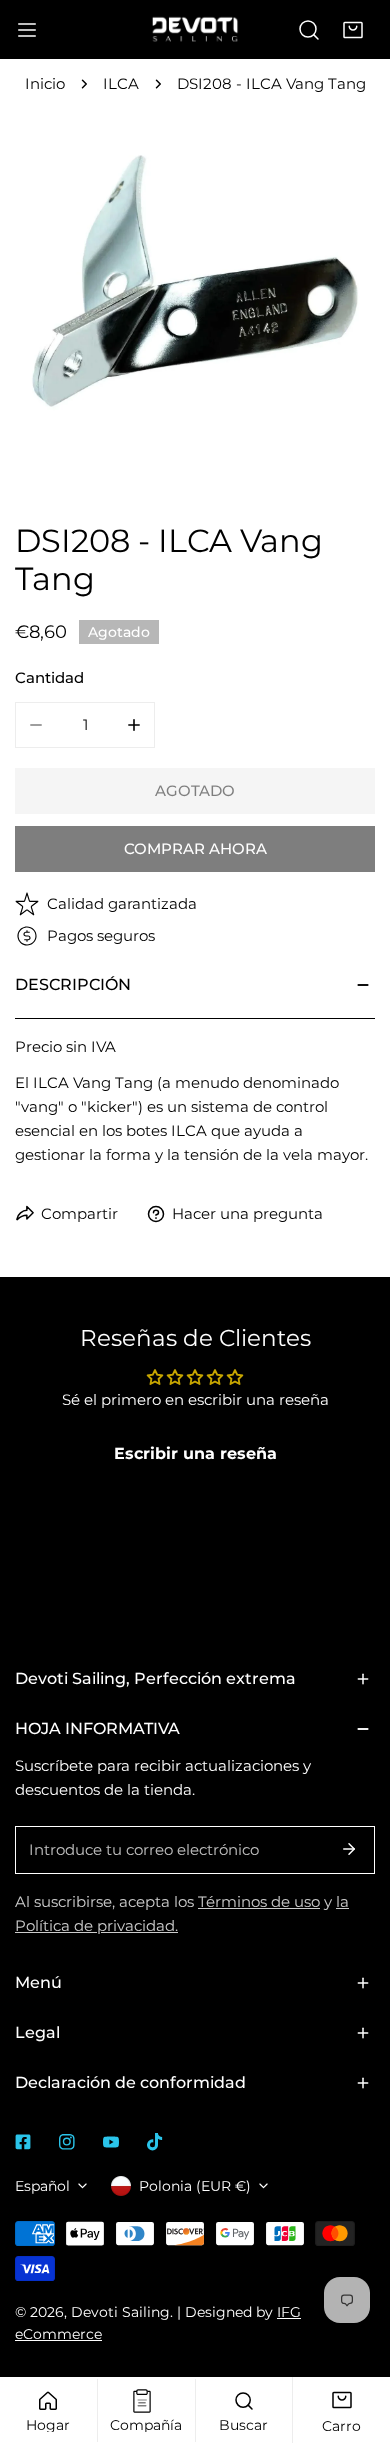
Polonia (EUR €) (195, 2186)
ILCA (121, 83)
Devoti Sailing (120, 2312)
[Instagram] (67, 2142)
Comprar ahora (195, 848)
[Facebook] (23, 2142)
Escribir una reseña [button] (195, 1453)
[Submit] (349, 1849)
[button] (353, 30)
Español (42, 2186)
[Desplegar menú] (27, 30)
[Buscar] (309, 30)
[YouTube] (111, 2142)
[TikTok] (155, 2142)
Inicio (45, 83)
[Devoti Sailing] (195, 29)
